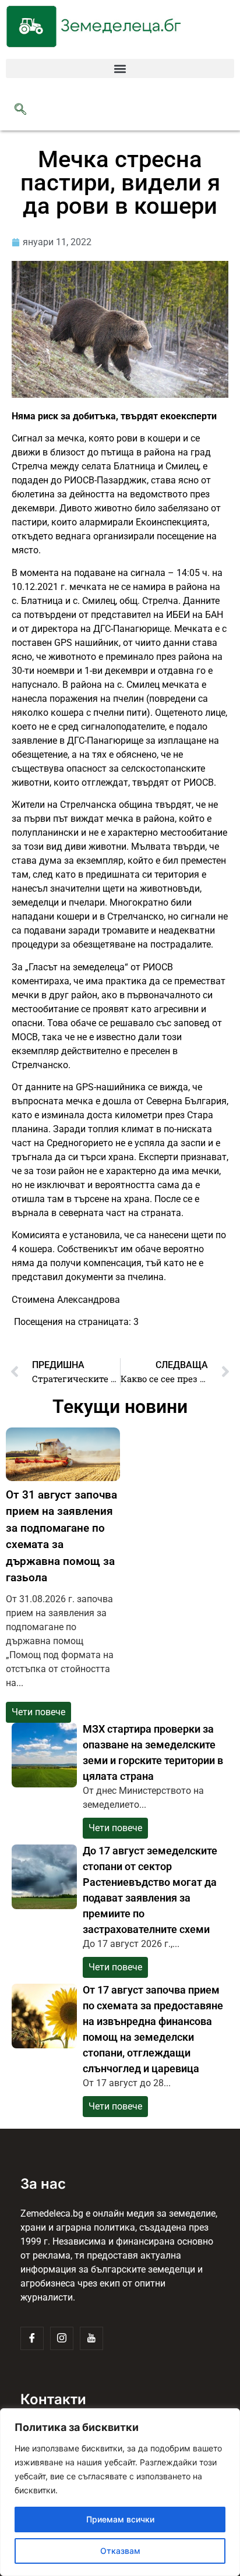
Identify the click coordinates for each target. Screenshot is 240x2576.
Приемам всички (120, 2519)
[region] (120, 2492)
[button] (120, 68)
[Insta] (62, 2338)
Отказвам (120, 2551)
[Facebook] (32, 2338)
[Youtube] (91, 2338)
